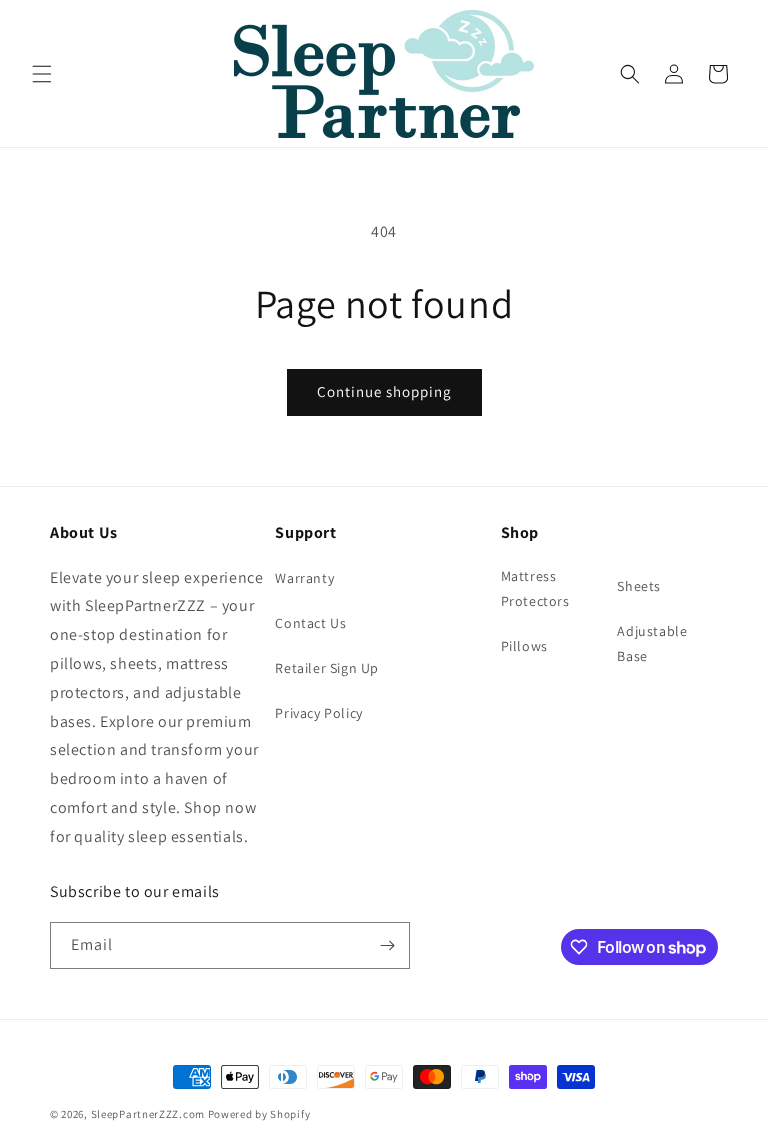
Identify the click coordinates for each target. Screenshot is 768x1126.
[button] (42, 74)
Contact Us (310, 623)
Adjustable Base (652, 643)
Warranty (304, 578)
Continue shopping (384, 391)
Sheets (639, 586)
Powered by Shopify (259, 1114)
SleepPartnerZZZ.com (148, 1114)
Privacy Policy (318, 713)
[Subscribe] (387, 945)
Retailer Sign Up (327, 668)
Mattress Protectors (535, 588)
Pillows (524, 646)
